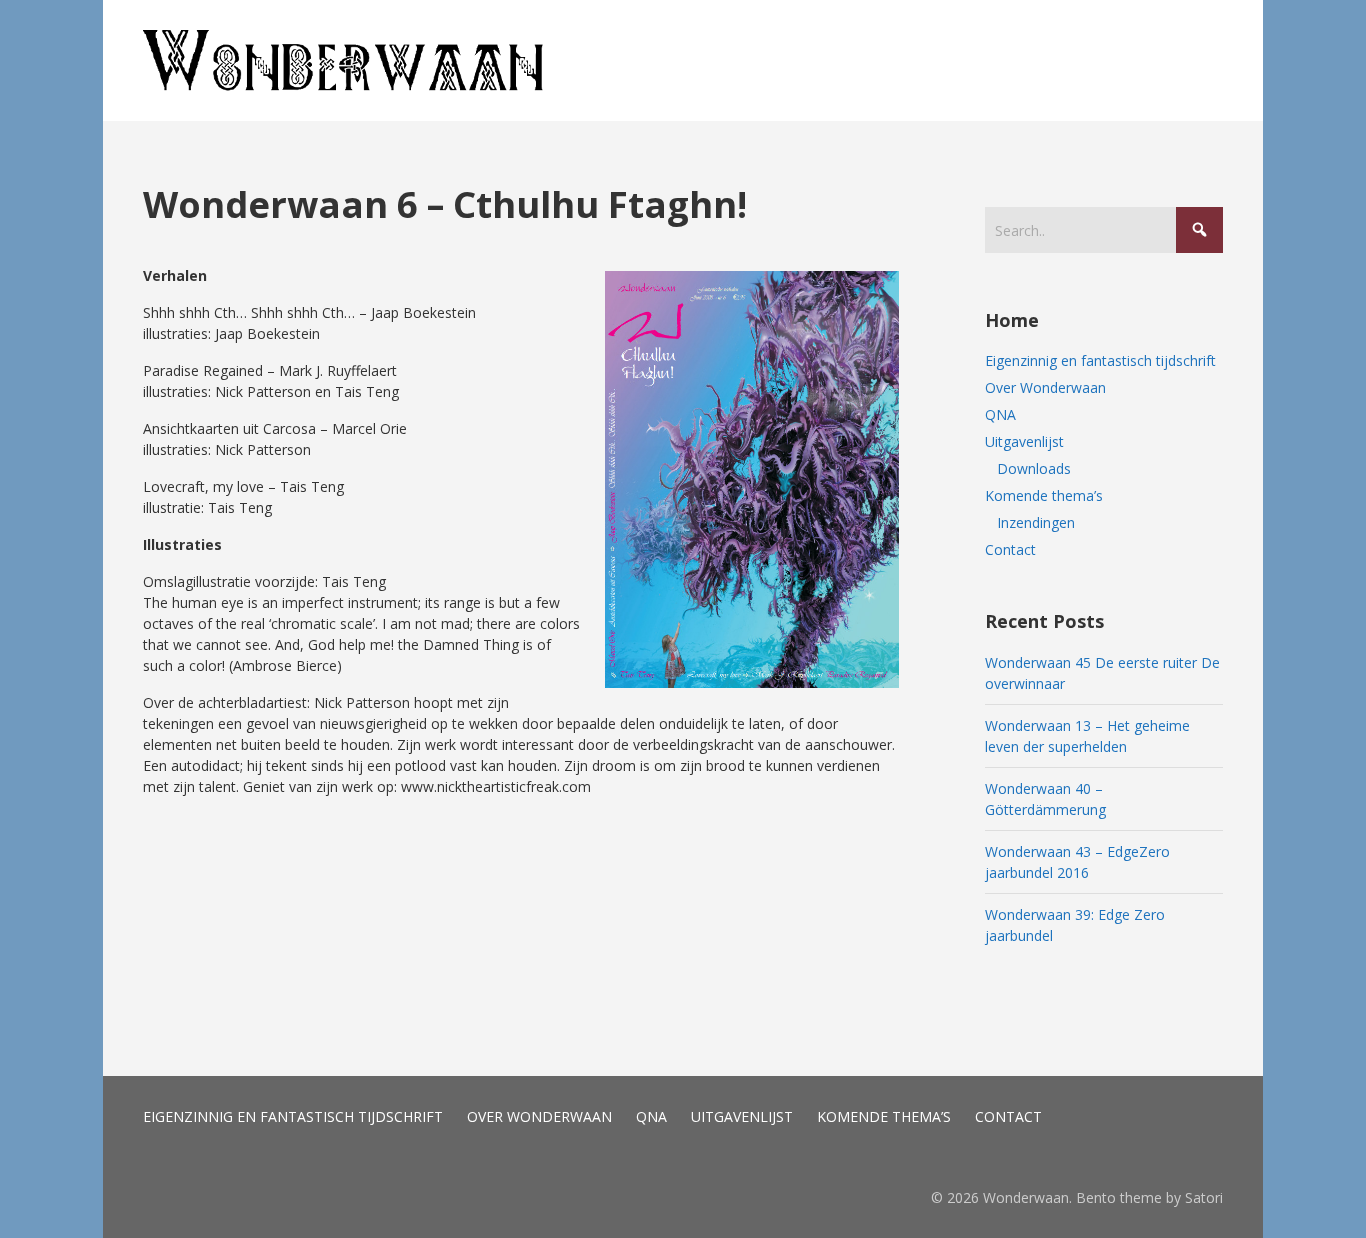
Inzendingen (1036, 522)
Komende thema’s (1044, 495)
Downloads (1034, 468)
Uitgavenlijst (1024, 441)
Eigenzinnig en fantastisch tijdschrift (1100, 360)
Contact (1010, 549)
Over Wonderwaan (1045, 387)
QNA (1000, 414)
